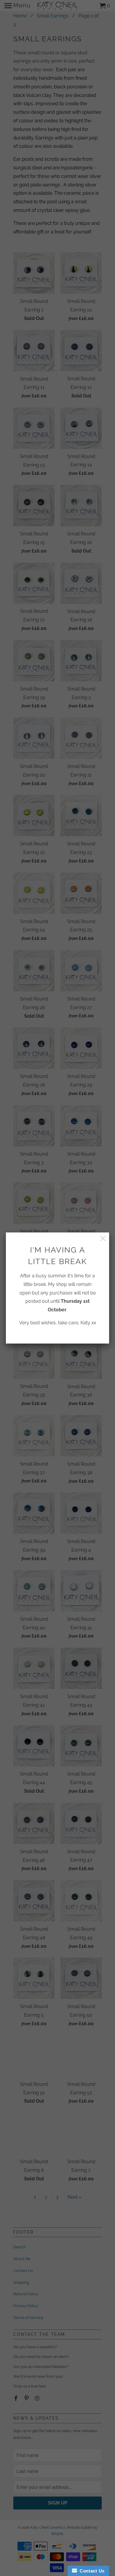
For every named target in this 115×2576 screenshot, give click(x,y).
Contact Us (91, 2571)
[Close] (103, 1239)
